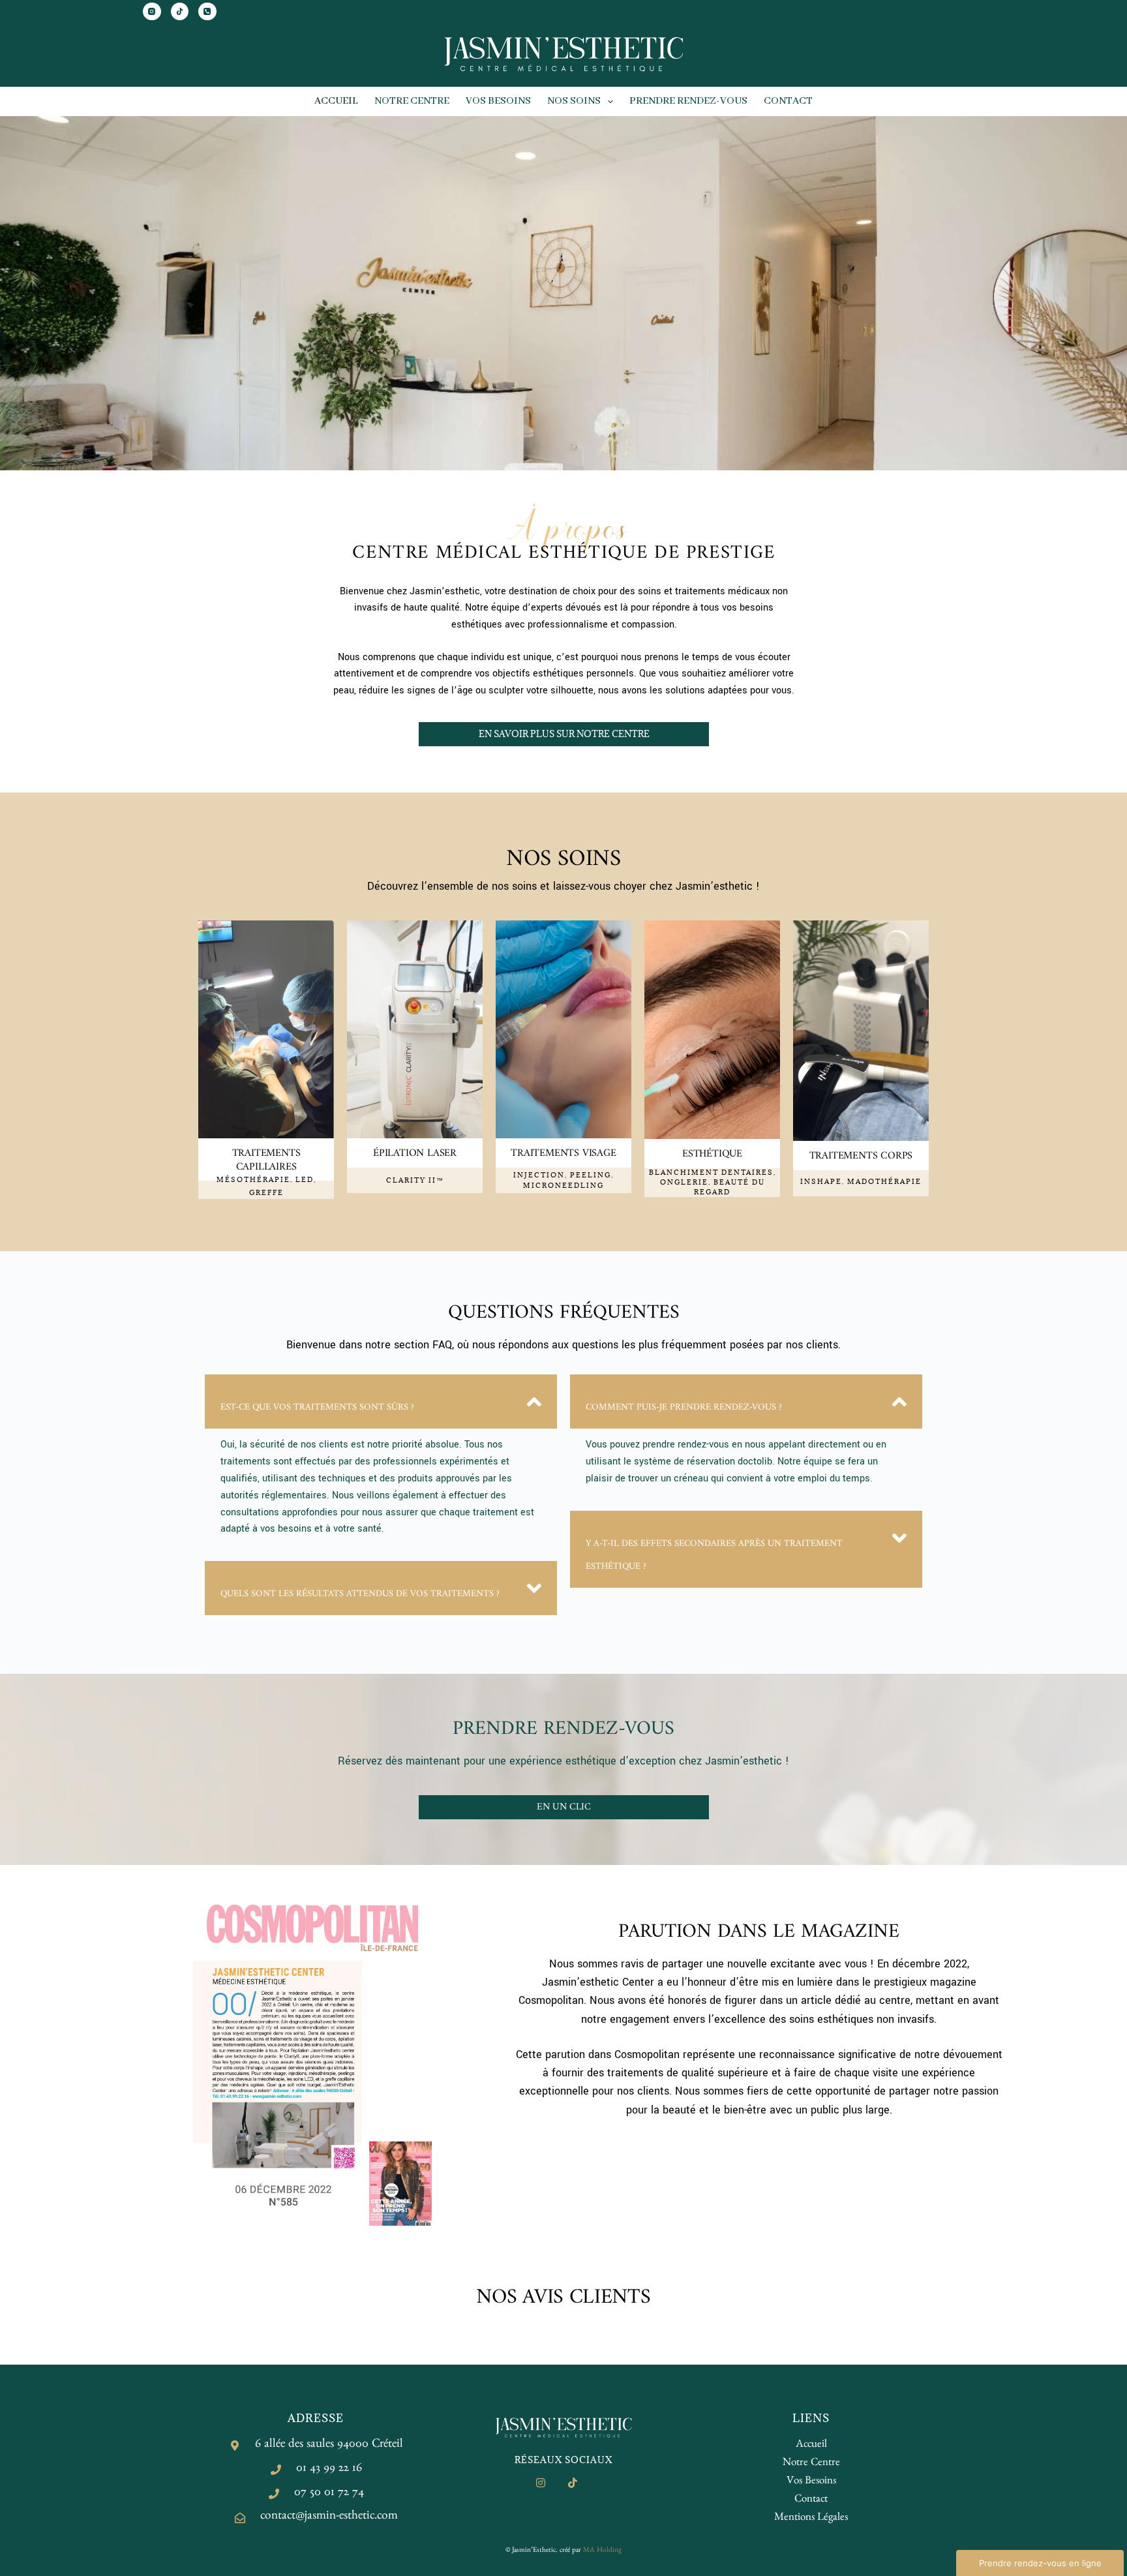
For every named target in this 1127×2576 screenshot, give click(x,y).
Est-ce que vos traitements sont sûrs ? (317, 1407)
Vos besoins (498, 101)
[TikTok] (180, 12)
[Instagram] (152, 12)
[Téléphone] (207, 12)
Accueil (336, 101)
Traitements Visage (563, 1153)
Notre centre (412, 101)
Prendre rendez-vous (688, 101)
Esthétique (712, 1154)
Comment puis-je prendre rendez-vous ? (684, 1407)
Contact (788, 101)
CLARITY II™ (415, 1180)
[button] (381, 1402)
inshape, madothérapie (861, 1181)
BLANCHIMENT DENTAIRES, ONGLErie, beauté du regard (713, 1182)
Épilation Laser (415, 1153)
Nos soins (574, 101)
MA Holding (602, 2551)
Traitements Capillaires (266, 1160)
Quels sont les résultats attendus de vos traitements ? (360, 1594)
